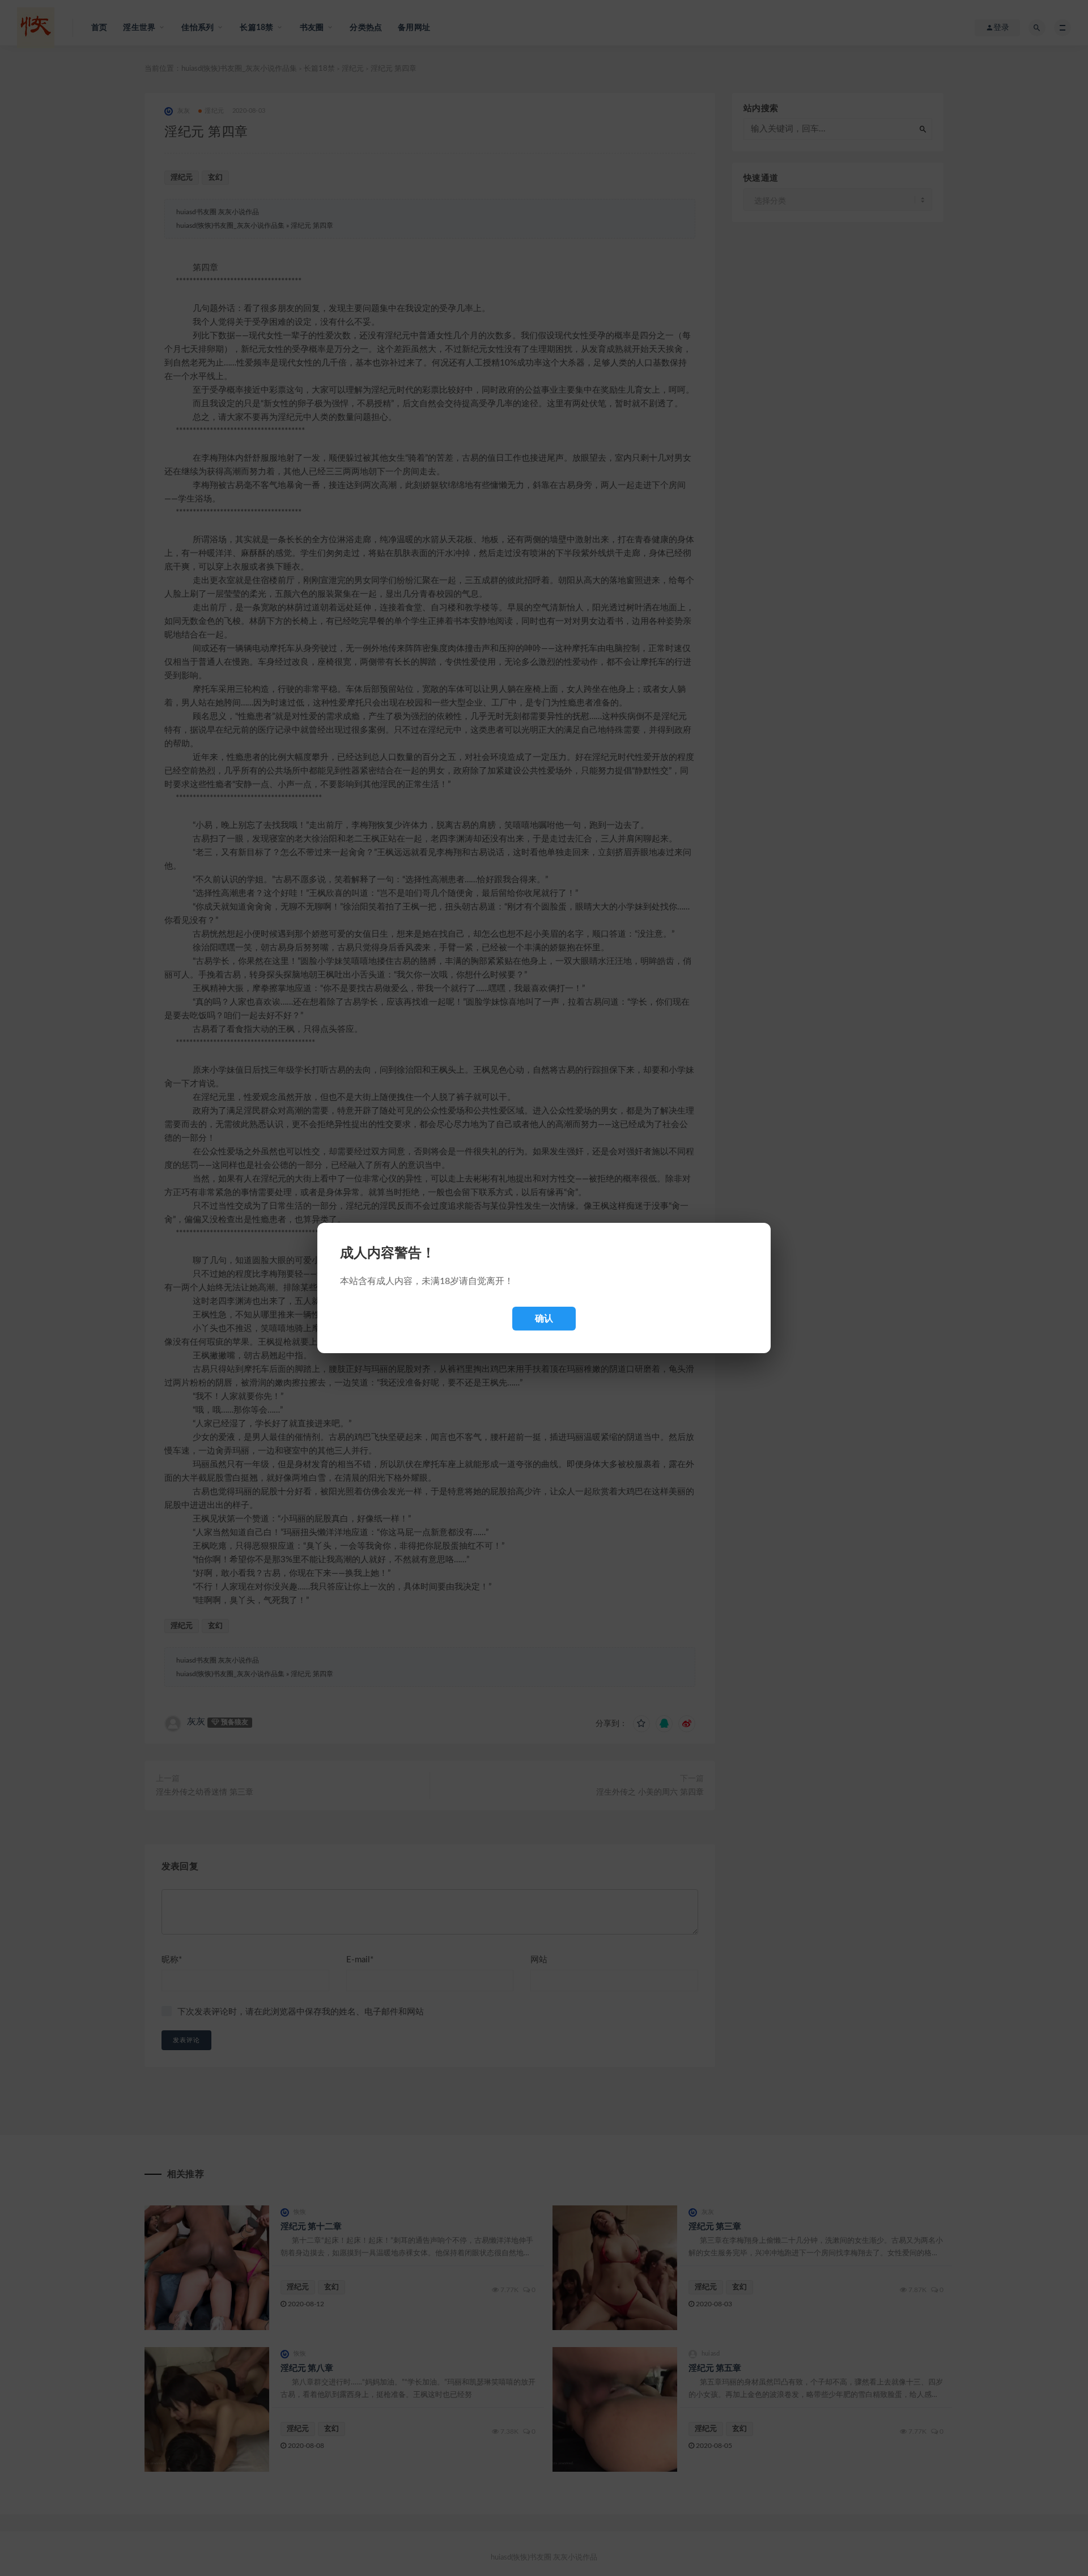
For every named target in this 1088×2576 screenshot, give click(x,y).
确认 (544, 1318)
